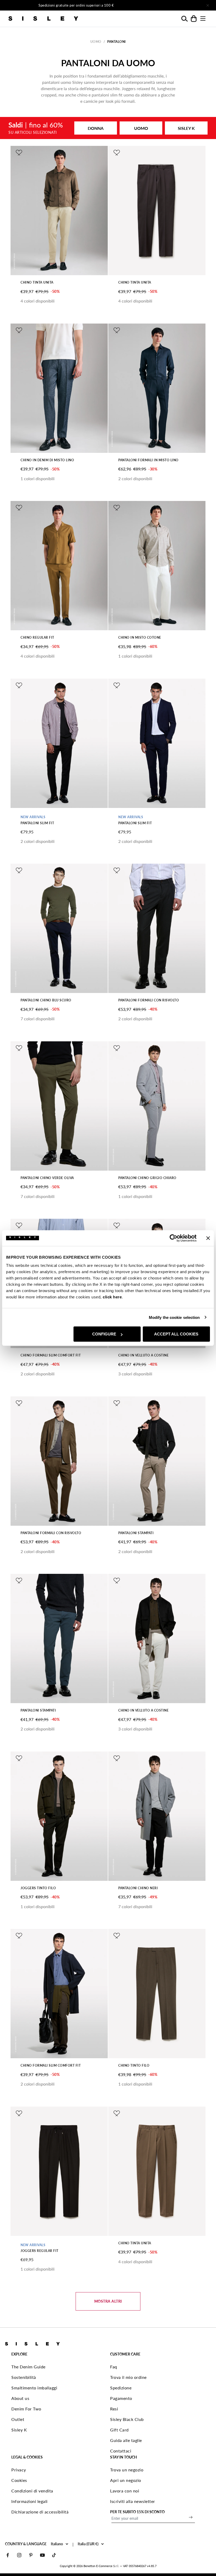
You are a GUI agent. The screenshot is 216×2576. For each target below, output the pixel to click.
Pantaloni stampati (136, 1533)
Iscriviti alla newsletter (133, 2501)
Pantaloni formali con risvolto (149, 1000)
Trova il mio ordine (128, 2377)
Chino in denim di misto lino (47, 460)
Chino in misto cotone (140, 637)
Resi (114, 2409)
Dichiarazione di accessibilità (40, 2512)
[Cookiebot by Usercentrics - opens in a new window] (173, 1238)
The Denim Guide (28, 2367)
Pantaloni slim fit (37, 823)
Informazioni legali (30, 2501)
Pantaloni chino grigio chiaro (147, 1178)
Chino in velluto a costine (143, 1355)
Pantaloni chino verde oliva (47, 1178)
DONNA (96, 128)
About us (20, 2398)
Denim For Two (26, 2409)
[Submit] (191, 2517)
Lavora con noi (125, 2491)
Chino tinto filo (134, 2065)
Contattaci (121, 2451)
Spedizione (121, 2388)
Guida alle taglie (126, 2440)
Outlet (18, 2419)
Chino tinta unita (37, 282)
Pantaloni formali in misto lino (148, 460)
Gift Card (119, 2430)
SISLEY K (186, 128)
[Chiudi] (208, 5)
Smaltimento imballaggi (34, 2388)
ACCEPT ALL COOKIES (176, 1334)
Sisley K (19, 2430)
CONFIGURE (104, 1334)
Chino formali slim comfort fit (51, 1355)
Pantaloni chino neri (138, 1888)
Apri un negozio (126, 2480)
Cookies (19, 2480)
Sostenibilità (24, 2377)
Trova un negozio (127, 2470)
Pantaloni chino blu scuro (46, 1000)
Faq (114, 2367)
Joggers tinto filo (38, 1888)
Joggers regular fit (40, 2251)
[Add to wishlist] (19, 153)
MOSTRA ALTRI (108, 2301)
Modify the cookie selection (174, 1317)
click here (112, 1297)
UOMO (141, 128)
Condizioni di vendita (32, 2491)
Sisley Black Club (127, 2419)
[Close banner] (208, 1238)
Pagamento (121, 2398)
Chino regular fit (37, 637)
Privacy (19, 2470)
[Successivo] (165, 5)
